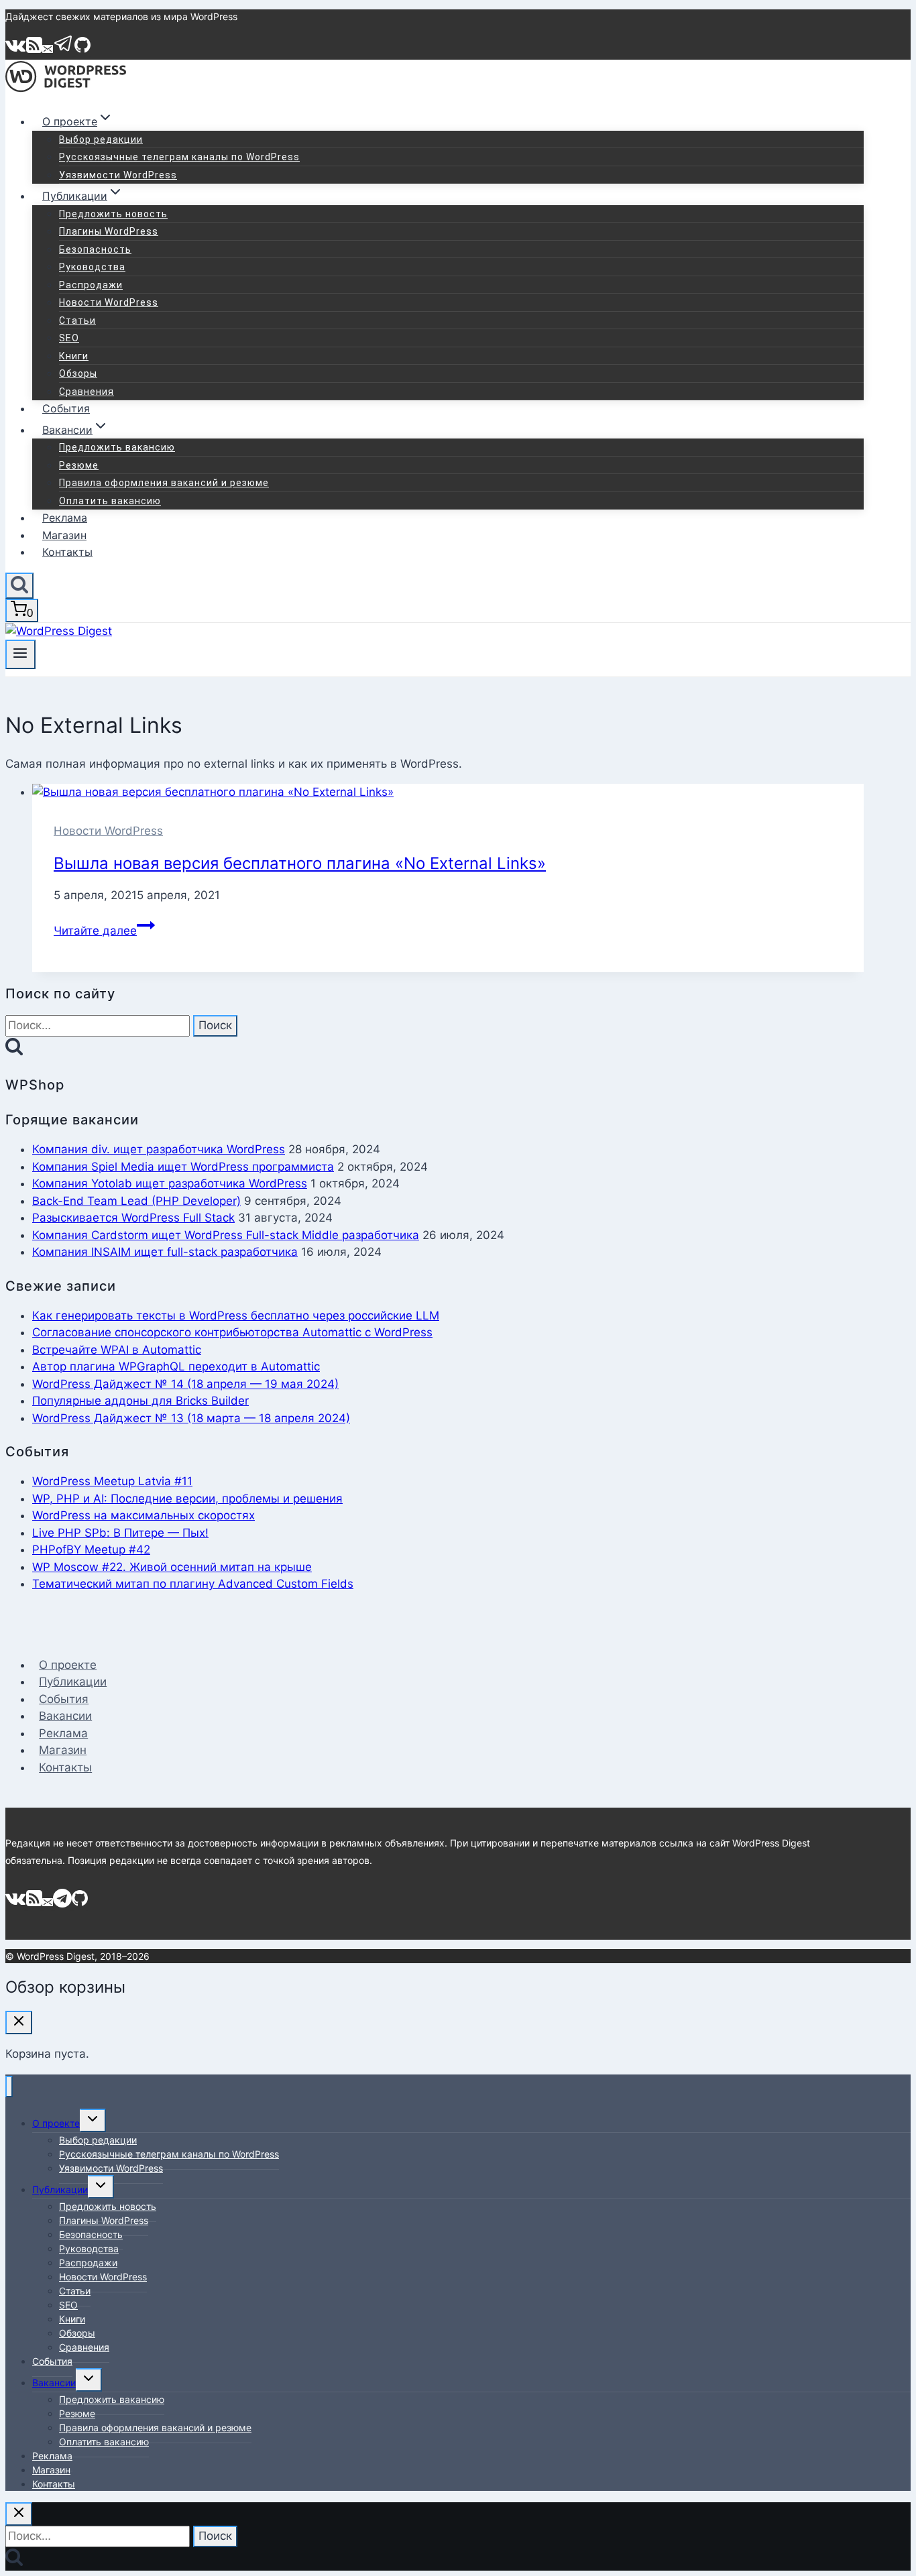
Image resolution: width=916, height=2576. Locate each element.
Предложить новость (113, 214)
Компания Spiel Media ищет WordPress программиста (183, 1167)
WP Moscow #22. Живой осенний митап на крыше (172, 1567)
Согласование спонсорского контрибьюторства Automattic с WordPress (232, 1332)
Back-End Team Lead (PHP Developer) (136, 1201)
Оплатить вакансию (110, 501)
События (66, 408)
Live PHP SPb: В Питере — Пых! (120, 1533)
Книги (74, 356)
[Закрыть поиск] (19, 2514)
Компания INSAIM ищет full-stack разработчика (165, 1252)
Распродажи (91, 285)
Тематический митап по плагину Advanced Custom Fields (193, 1584)
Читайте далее (104, 931)
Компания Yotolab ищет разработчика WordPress (170, 1183)
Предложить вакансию (117, 447)
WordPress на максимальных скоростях (144, 1515)
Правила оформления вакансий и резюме (164, 483)
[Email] (48, 50)
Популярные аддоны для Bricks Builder (140, 1401)
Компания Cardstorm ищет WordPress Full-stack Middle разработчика (226, 1235)
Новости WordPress (109, 302)
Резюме (79, 465)
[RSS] (34, 50)
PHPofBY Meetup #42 (91, 1549)
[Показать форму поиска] (19, 586)
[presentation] (448, 793)
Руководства (92, 267)
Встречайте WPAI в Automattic (117, 1350)
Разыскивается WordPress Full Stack (133, 1218)
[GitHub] (82, 50)
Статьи (77, 320)
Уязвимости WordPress (118, 175)
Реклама (65, 518)
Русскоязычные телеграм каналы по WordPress (179, 157)
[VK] (16, 50)
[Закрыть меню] (9, 2087)
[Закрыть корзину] (19, 2023)
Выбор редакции (101, 139)
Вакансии (65, 1716)
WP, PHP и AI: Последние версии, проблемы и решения (187, 1499)
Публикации (73, 1682)
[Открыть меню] (20, 654)
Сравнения (87, 392)
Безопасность (95, 249)
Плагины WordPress (109, 231)
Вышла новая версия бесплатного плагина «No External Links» (300, 863)
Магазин (64, 535)
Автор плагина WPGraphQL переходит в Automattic (176, 1366)
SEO (69, 338)
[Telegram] (64, 50)
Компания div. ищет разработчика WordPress (159, 1149)
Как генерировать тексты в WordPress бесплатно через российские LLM (236, 1315)
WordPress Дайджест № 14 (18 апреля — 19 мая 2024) (185, 1384)
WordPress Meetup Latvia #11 (112, 1481)
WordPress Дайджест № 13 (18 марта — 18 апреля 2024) (191, 1418)
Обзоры (78, 373)
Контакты (67, 552)
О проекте (68, 1665)
